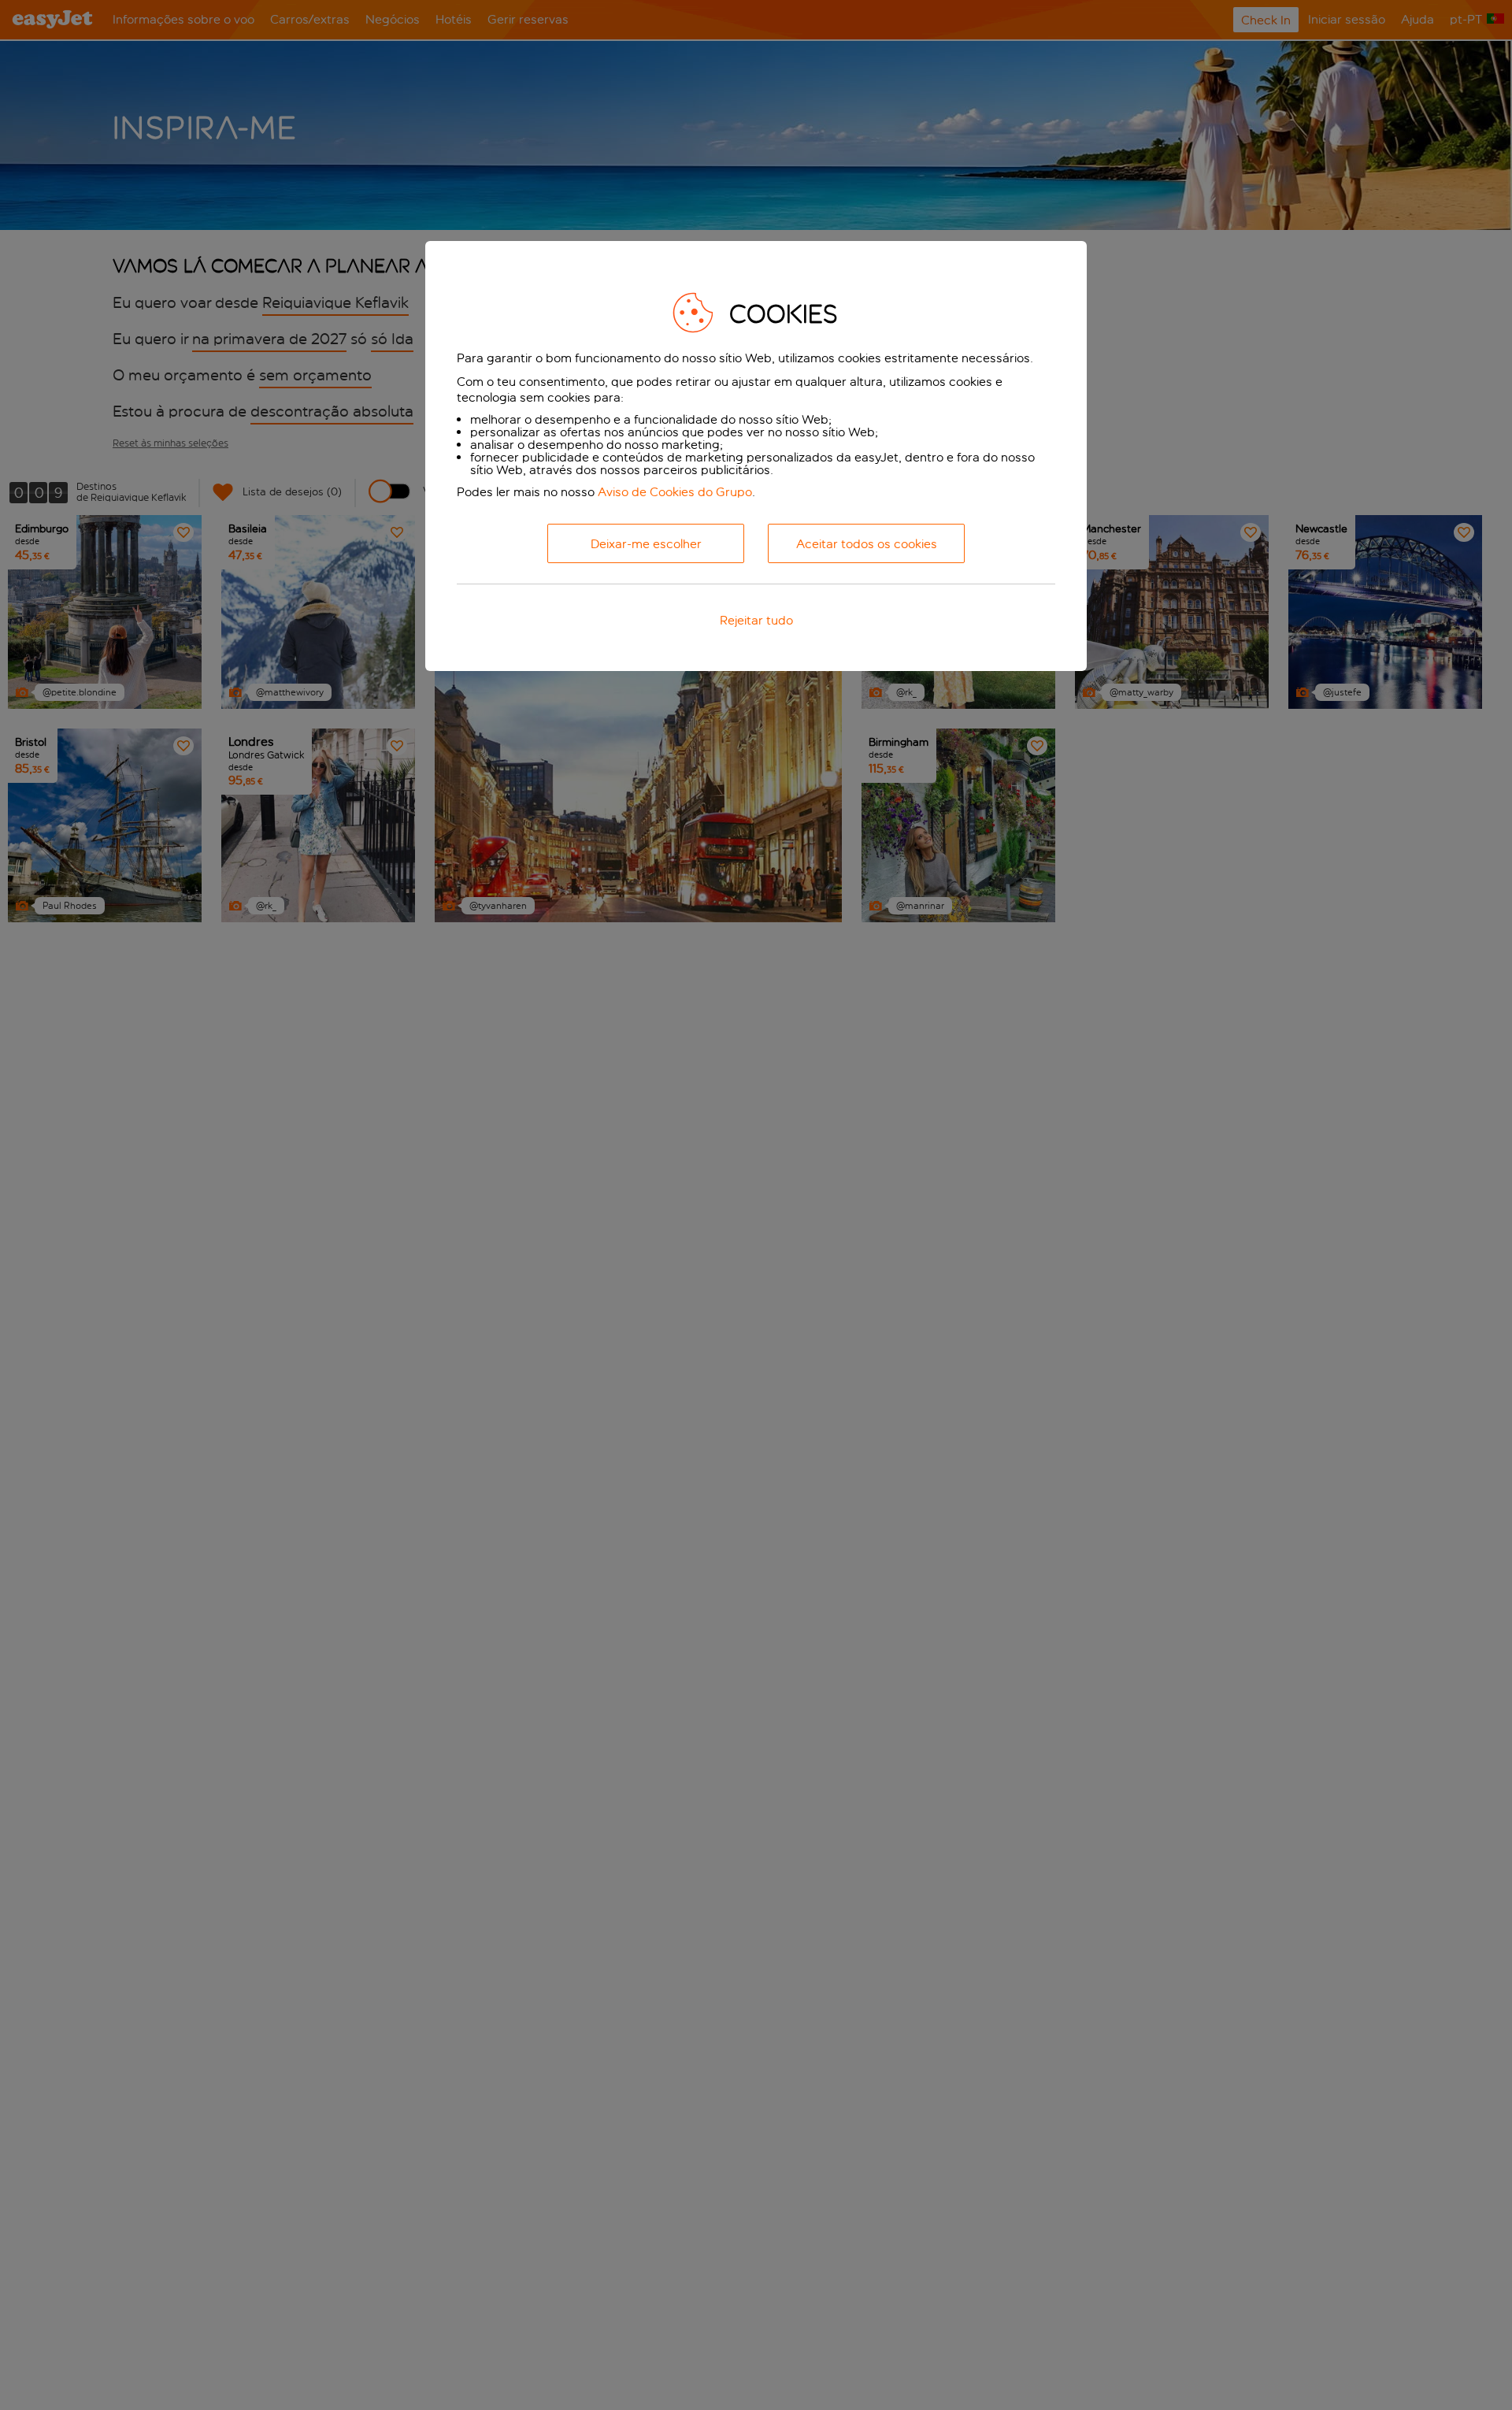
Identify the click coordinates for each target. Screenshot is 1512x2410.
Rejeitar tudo (756, 620)
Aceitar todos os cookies (867, 544)
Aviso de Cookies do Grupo (675, 492)
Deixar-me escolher (646, 544)
